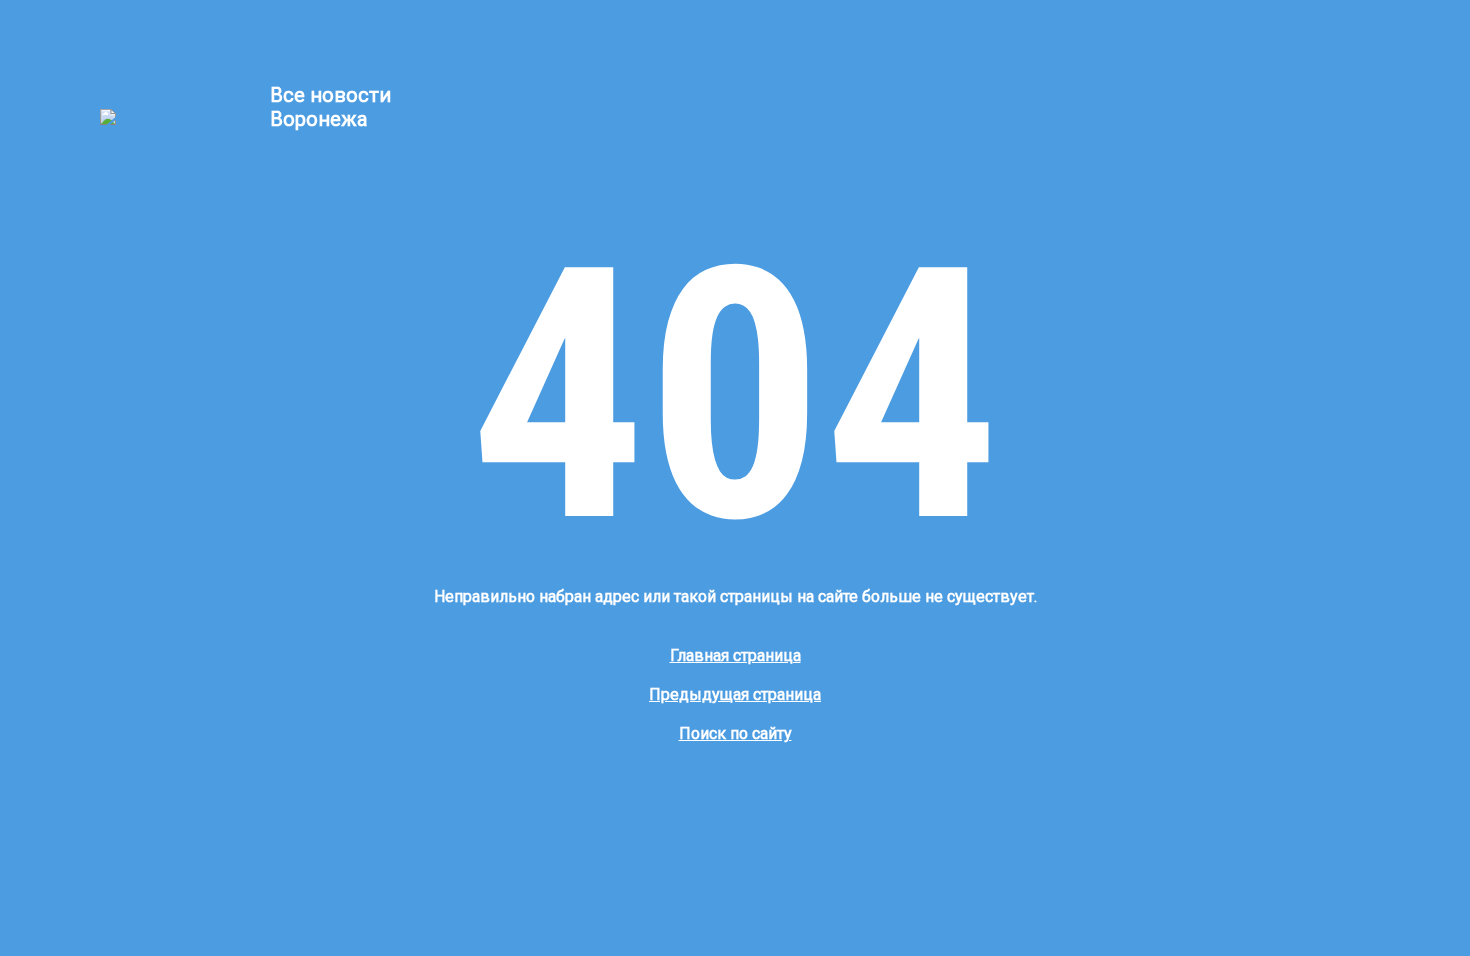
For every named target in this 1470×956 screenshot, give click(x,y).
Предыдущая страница (735, 694)
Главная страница (735, 655)
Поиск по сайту (735, 733)
